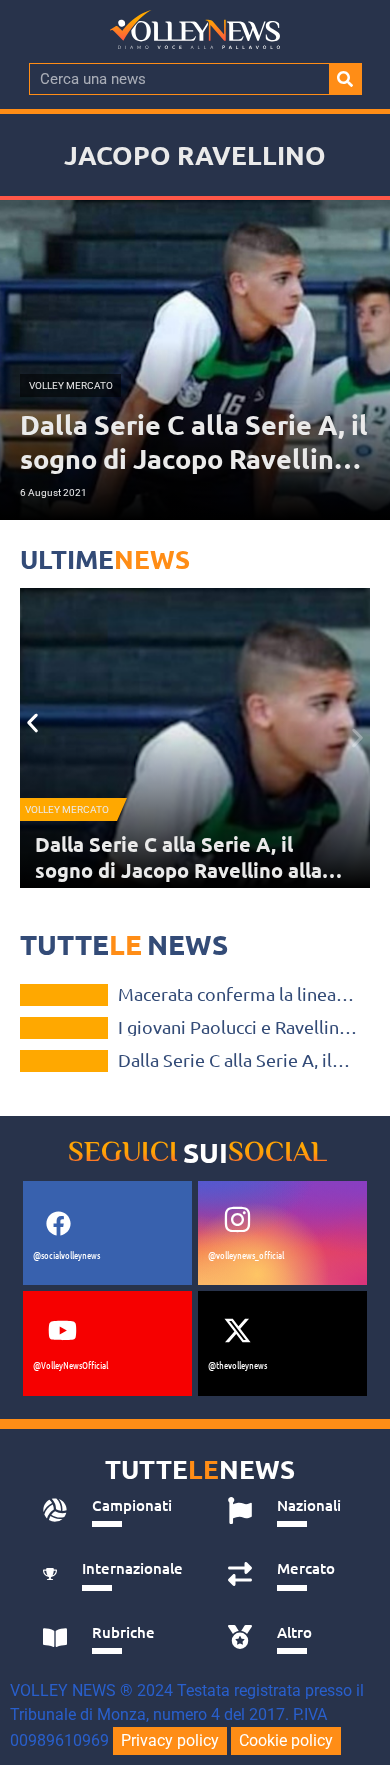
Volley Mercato (67, 809)
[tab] (112, 1511)
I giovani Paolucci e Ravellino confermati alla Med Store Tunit (234, 1027)
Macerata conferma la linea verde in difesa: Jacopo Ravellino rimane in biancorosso (227, 994)
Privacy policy (170, 1740)
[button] (32, 722)
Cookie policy (286, 1740)
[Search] (345, 79)
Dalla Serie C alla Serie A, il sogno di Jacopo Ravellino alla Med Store (178, 870)
